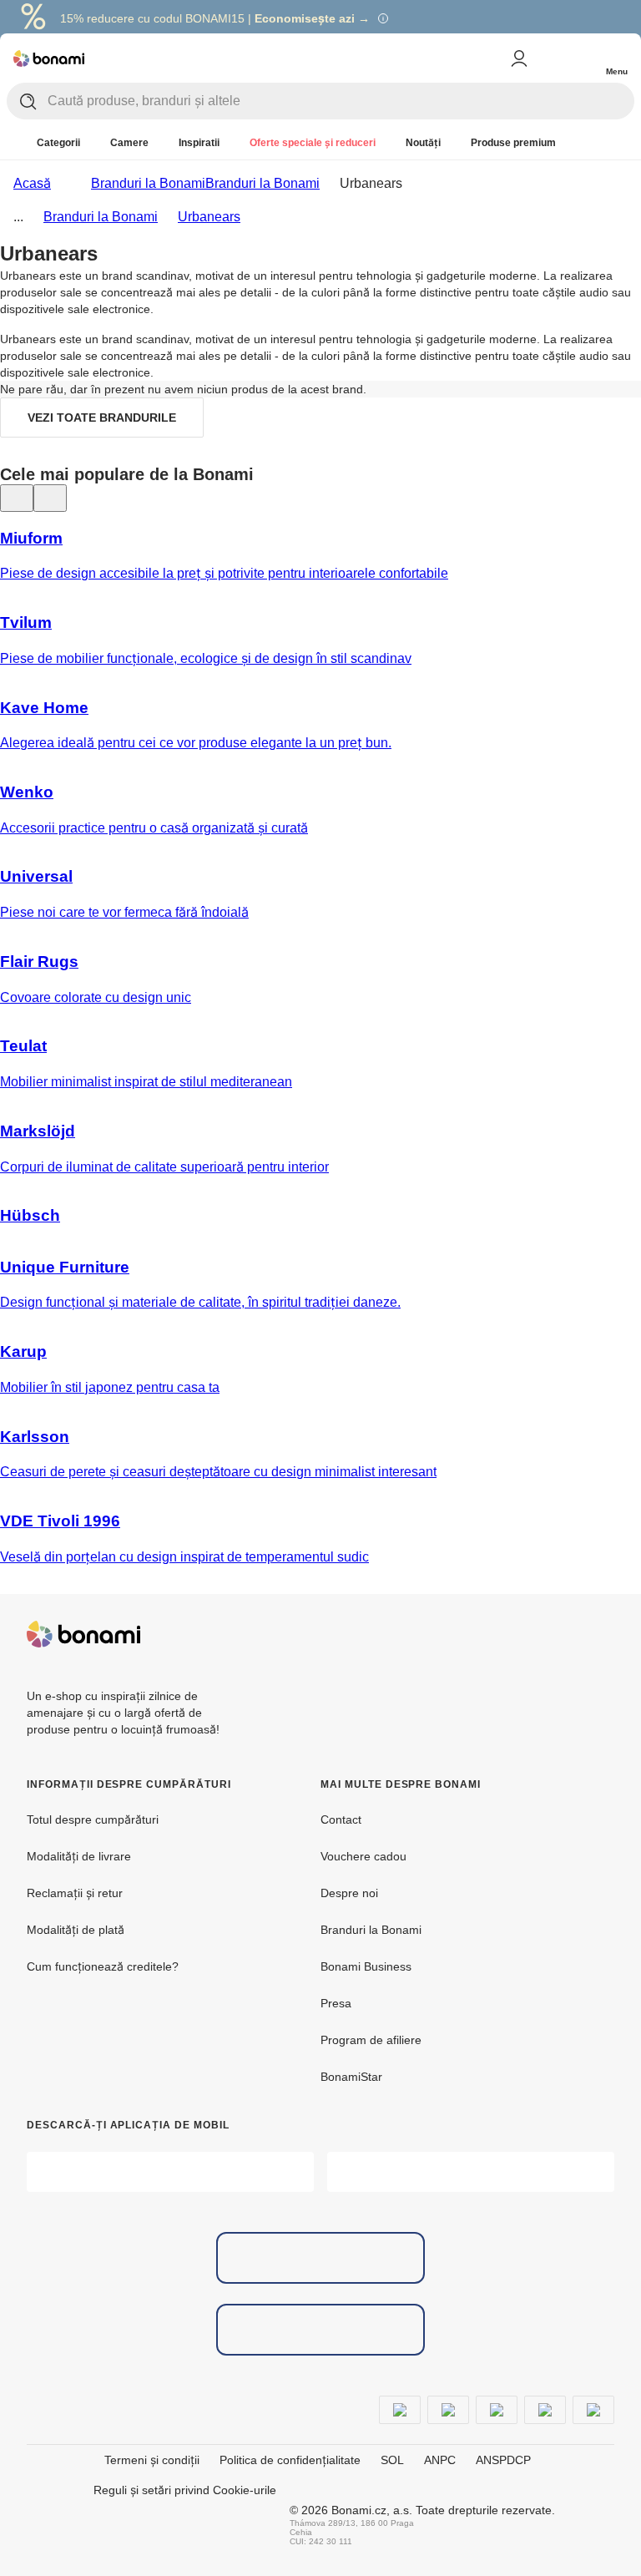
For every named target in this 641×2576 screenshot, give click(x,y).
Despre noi (349, 1893)
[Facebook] (561, 1634)
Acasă (32, 183)
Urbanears (209, 217)
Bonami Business (366, 1966)
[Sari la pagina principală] (49, 58)
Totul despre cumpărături (93, 1819)
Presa (336, 2003)
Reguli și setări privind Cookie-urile (185, 2490)
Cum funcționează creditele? (103, 1966)
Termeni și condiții (152, 2460)
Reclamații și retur (75, 1893)
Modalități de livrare (79, 1856)
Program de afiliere (371, 2040)
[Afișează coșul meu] (583, 57)
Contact (341, 1819)
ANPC (440, 2460)
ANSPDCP (503, 2460)
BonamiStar (351, 2077)
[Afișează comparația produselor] (549, 58)
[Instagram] (601, 1634)
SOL (392, 2460)
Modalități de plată (76, 1930)
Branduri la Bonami (262, 183)
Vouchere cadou (363, 1856)
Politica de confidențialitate (290, 2460)
